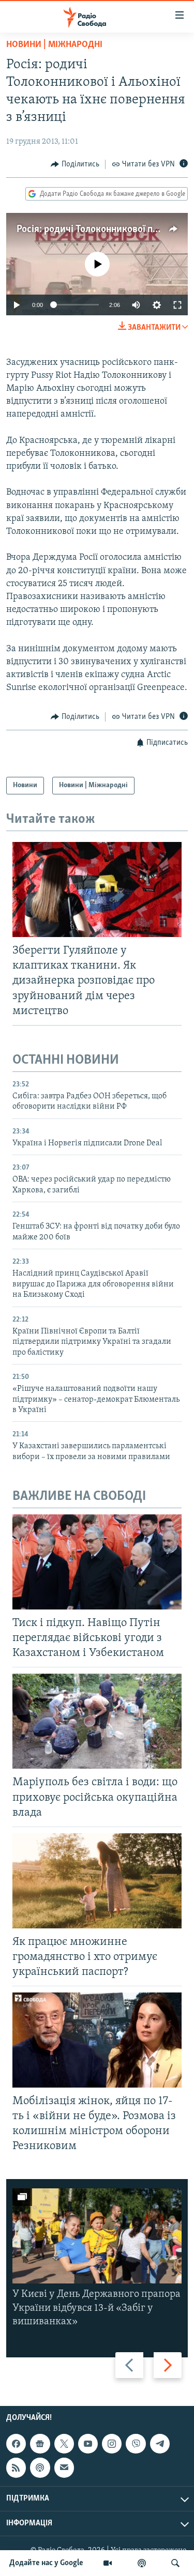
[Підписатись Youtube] (88, 2444)
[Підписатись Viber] (136, 2444)
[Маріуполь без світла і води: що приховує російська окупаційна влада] (97, 1721)
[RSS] (16, 2468)
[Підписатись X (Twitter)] (64, 2444)
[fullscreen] (177, 305)
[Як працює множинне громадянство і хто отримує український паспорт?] (97, 1881)
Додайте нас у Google (46, 2563)
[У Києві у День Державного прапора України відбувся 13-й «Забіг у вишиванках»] (97, 2236)
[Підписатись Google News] (40, 2444)
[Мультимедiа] (108, 2563)
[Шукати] (175, 2563)
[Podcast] (40, 2468)
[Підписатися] (64, 2468)
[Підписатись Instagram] (112, 2444)
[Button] (75, 164)
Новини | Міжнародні (54, 45)
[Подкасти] (142, 2563)
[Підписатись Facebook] (16, 2444)
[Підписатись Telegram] (160, 2444)
